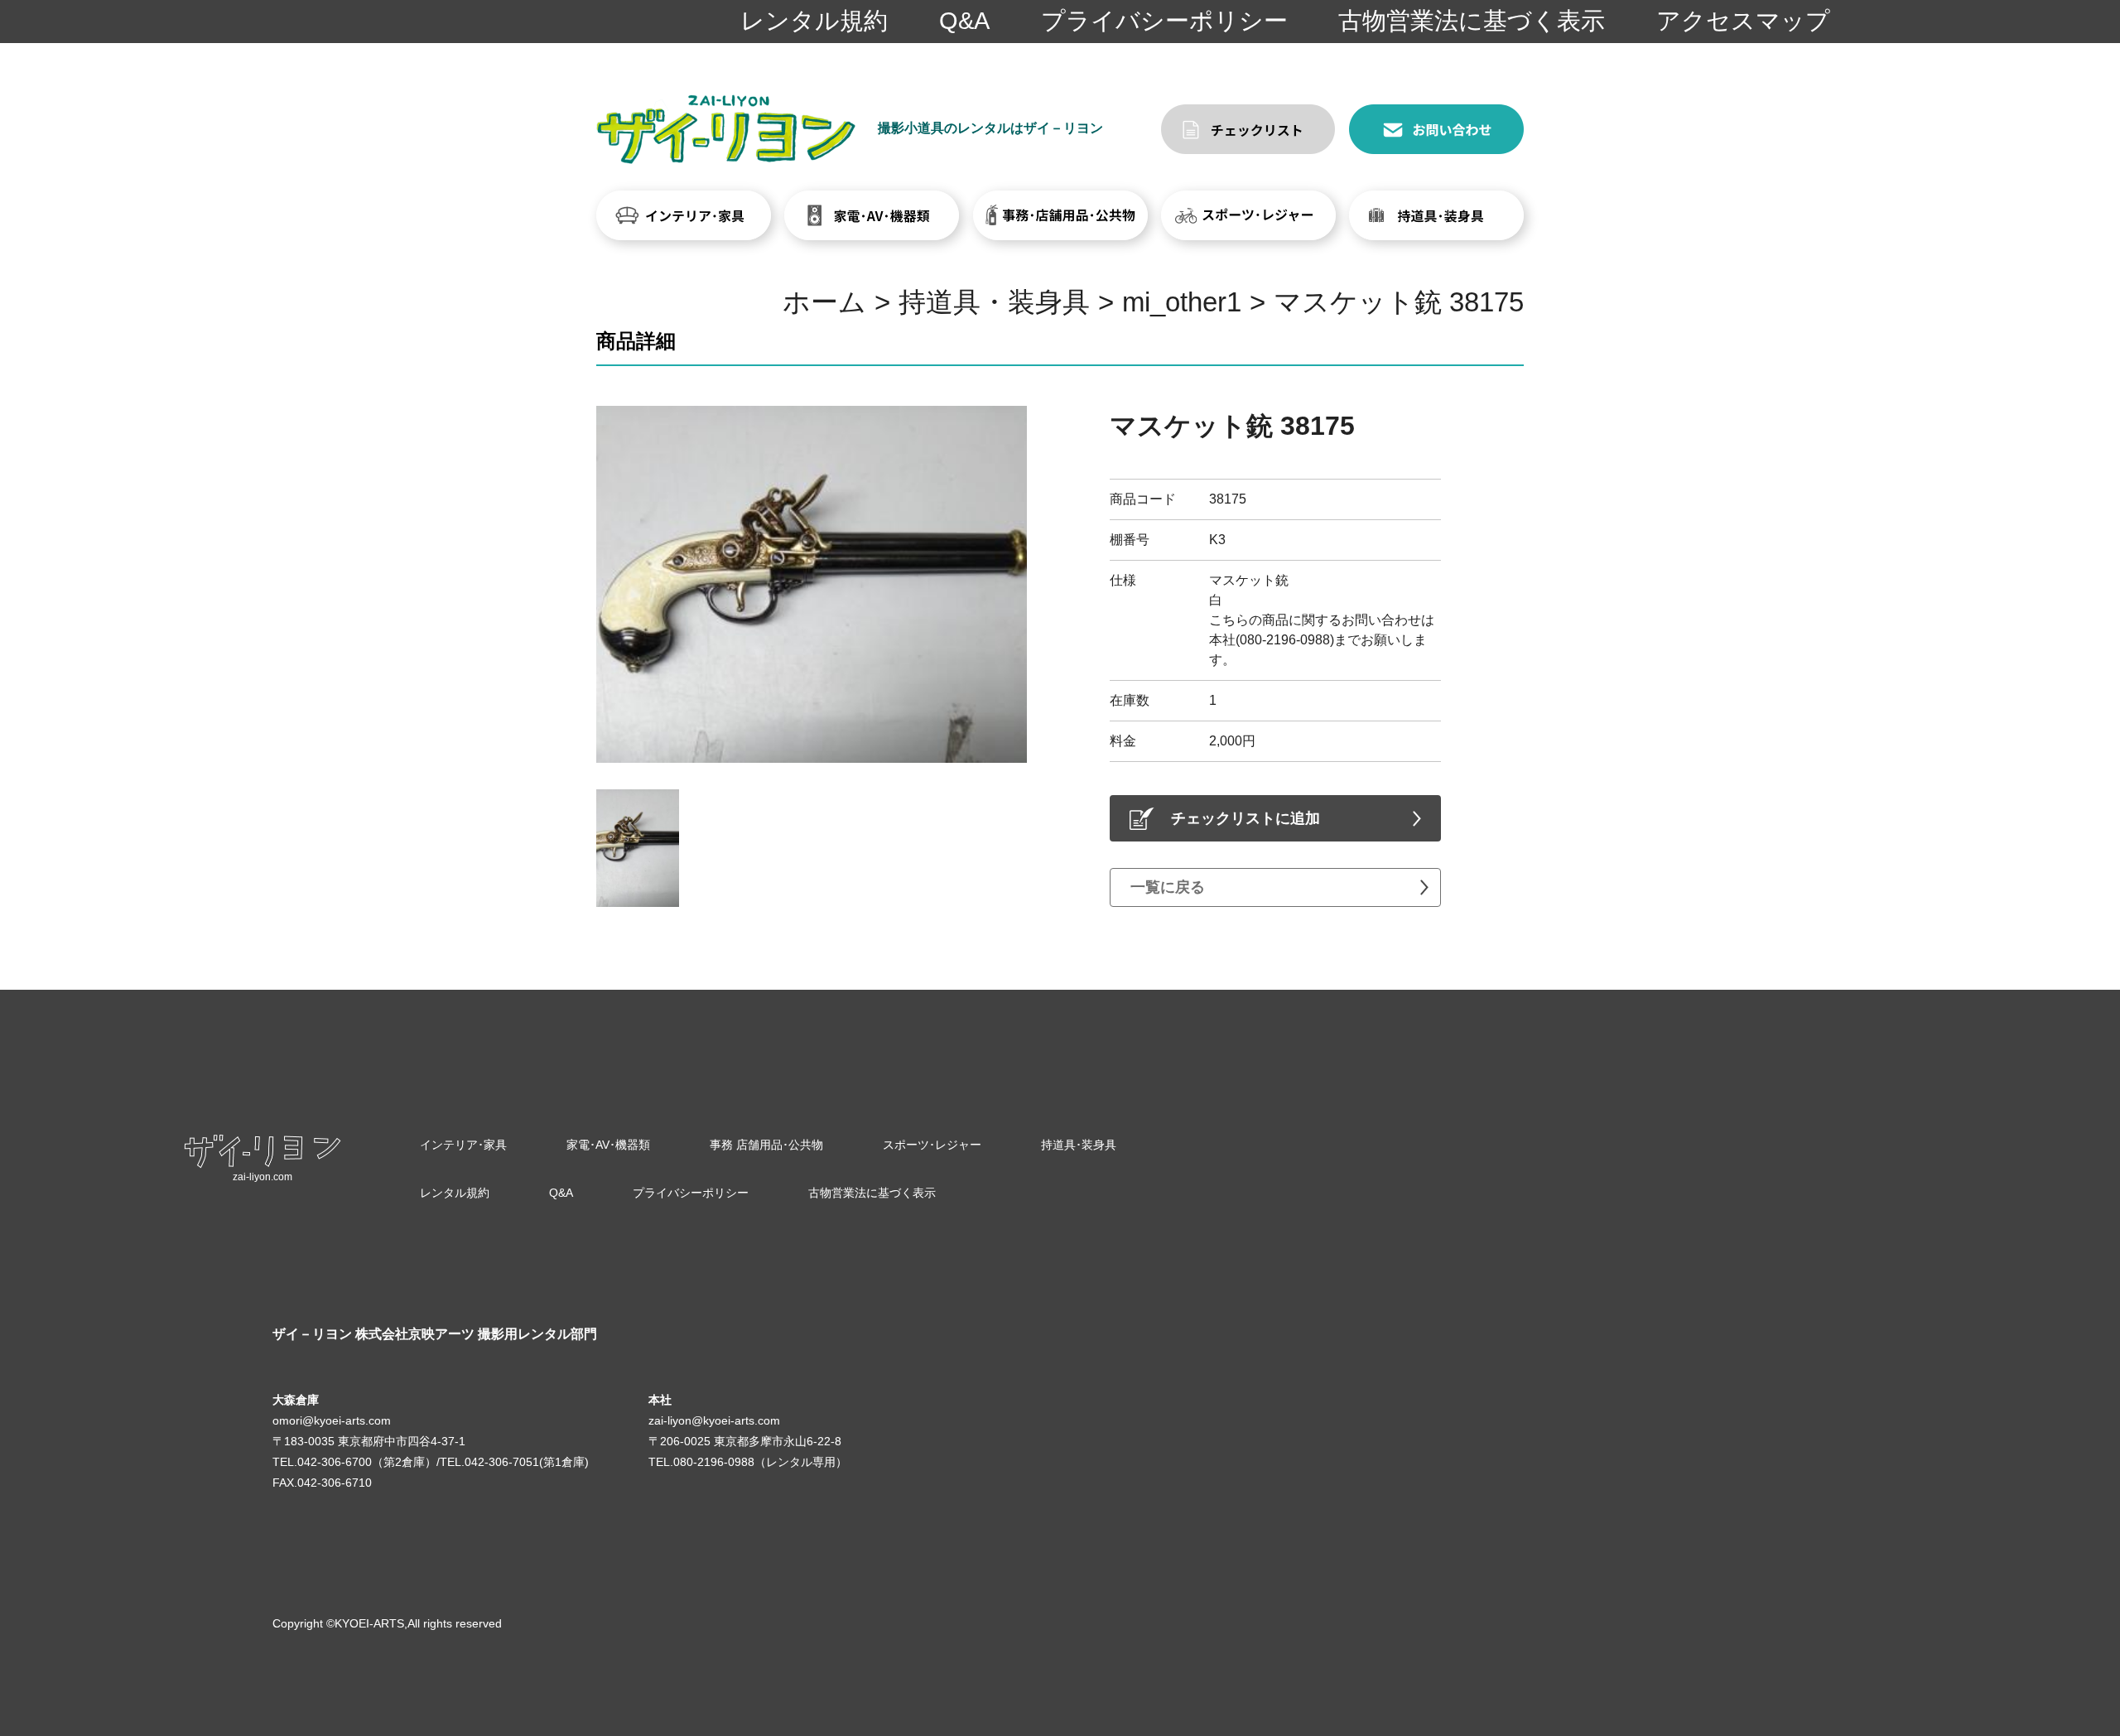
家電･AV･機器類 (608, 1145)
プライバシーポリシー (1164, 21)
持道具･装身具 (1079, 1145)
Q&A (964, 21)
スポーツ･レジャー (932, 1145)
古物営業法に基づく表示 (1472, 21)
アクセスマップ (1743, 21)
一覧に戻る (1168, 887)
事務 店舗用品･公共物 (766, 1145)
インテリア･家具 (463, 1145)
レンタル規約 (814, 21)
